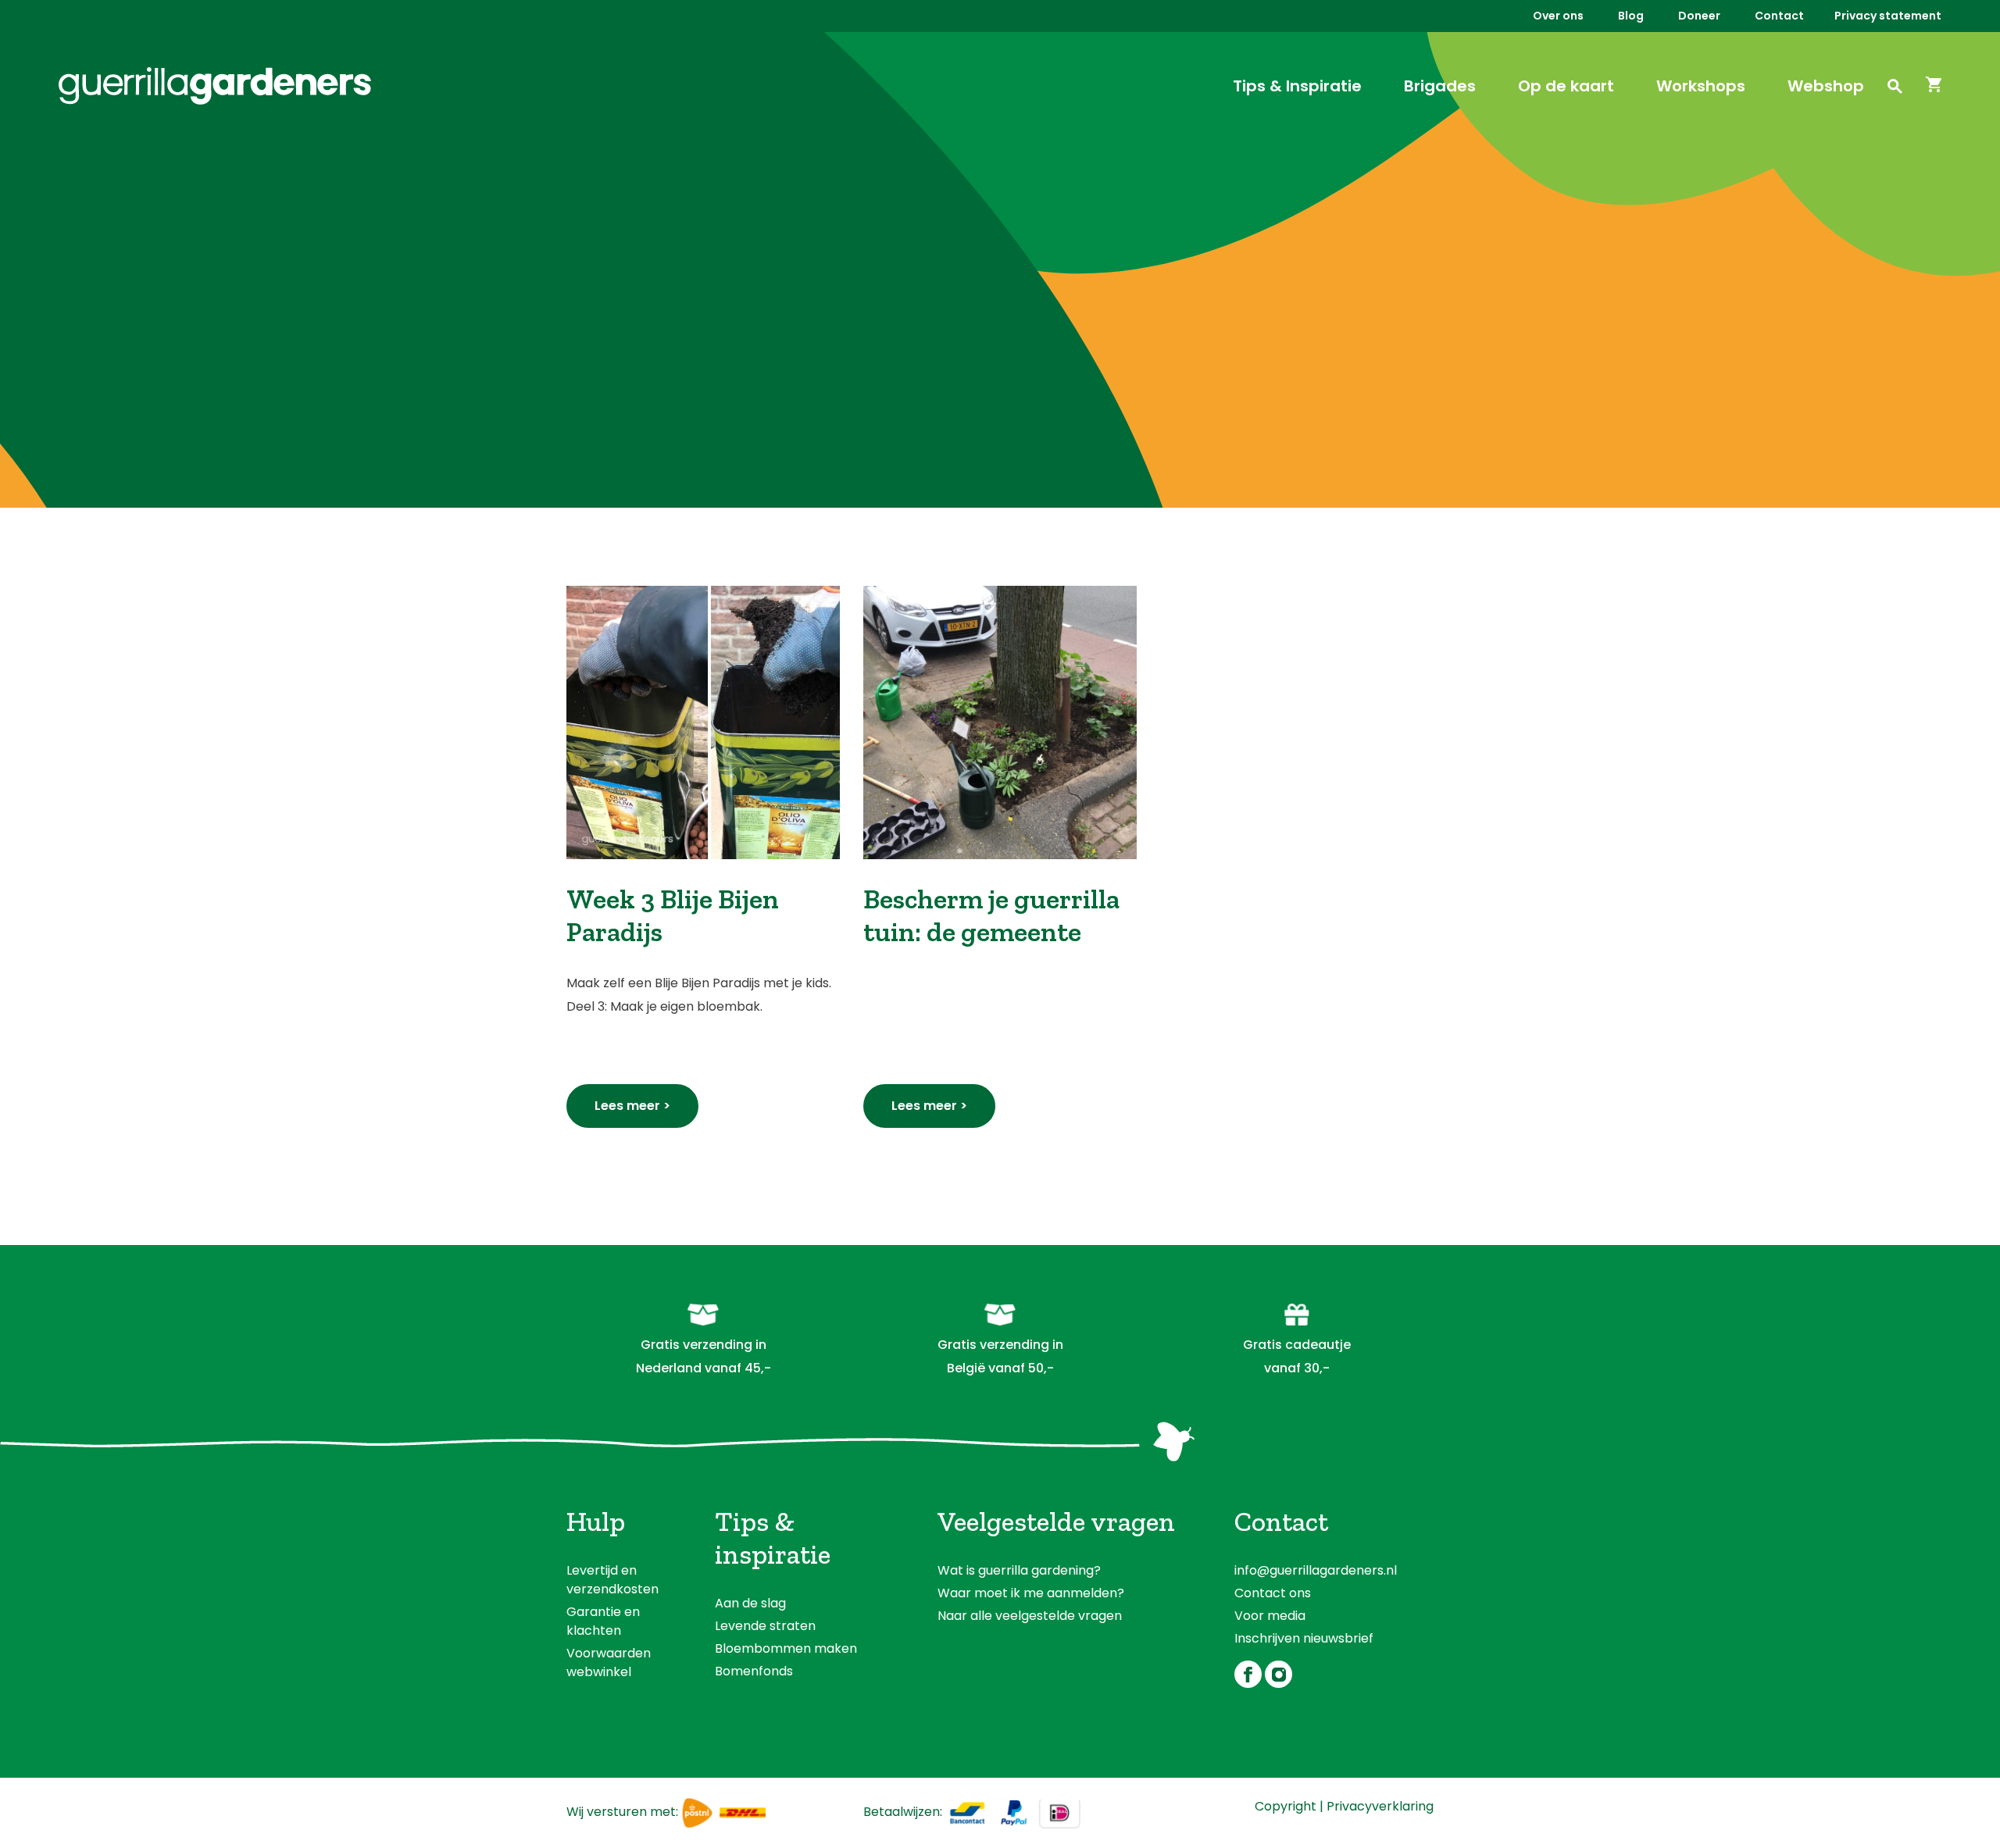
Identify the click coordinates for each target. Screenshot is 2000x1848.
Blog (1631, 16)
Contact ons (1273, 1593)
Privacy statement (1888, 16)
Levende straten (765, 1626)
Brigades (1440, 86)
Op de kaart (1566, 86)
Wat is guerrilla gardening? (1019, 1570)
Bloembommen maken (786, 1648)
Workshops (1701, 86)
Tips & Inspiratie (1297, 86)
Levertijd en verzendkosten (612, 1580)
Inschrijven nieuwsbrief (1304, 1638)
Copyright (1286, 1806)
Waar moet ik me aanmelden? (1031, 1593)
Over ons (1558, 16)
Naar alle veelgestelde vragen (1030, 1616)
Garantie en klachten (603, 1621)
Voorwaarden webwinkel (609, 1662)
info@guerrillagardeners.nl (1316, 1570)
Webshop (1826, 86)
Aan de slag (750, 1603)
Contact (1779, 16)
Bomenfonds (754, 1671)
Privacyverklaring (1380, 1806)
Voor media (1270, 1616)
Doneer (1699, 16)
